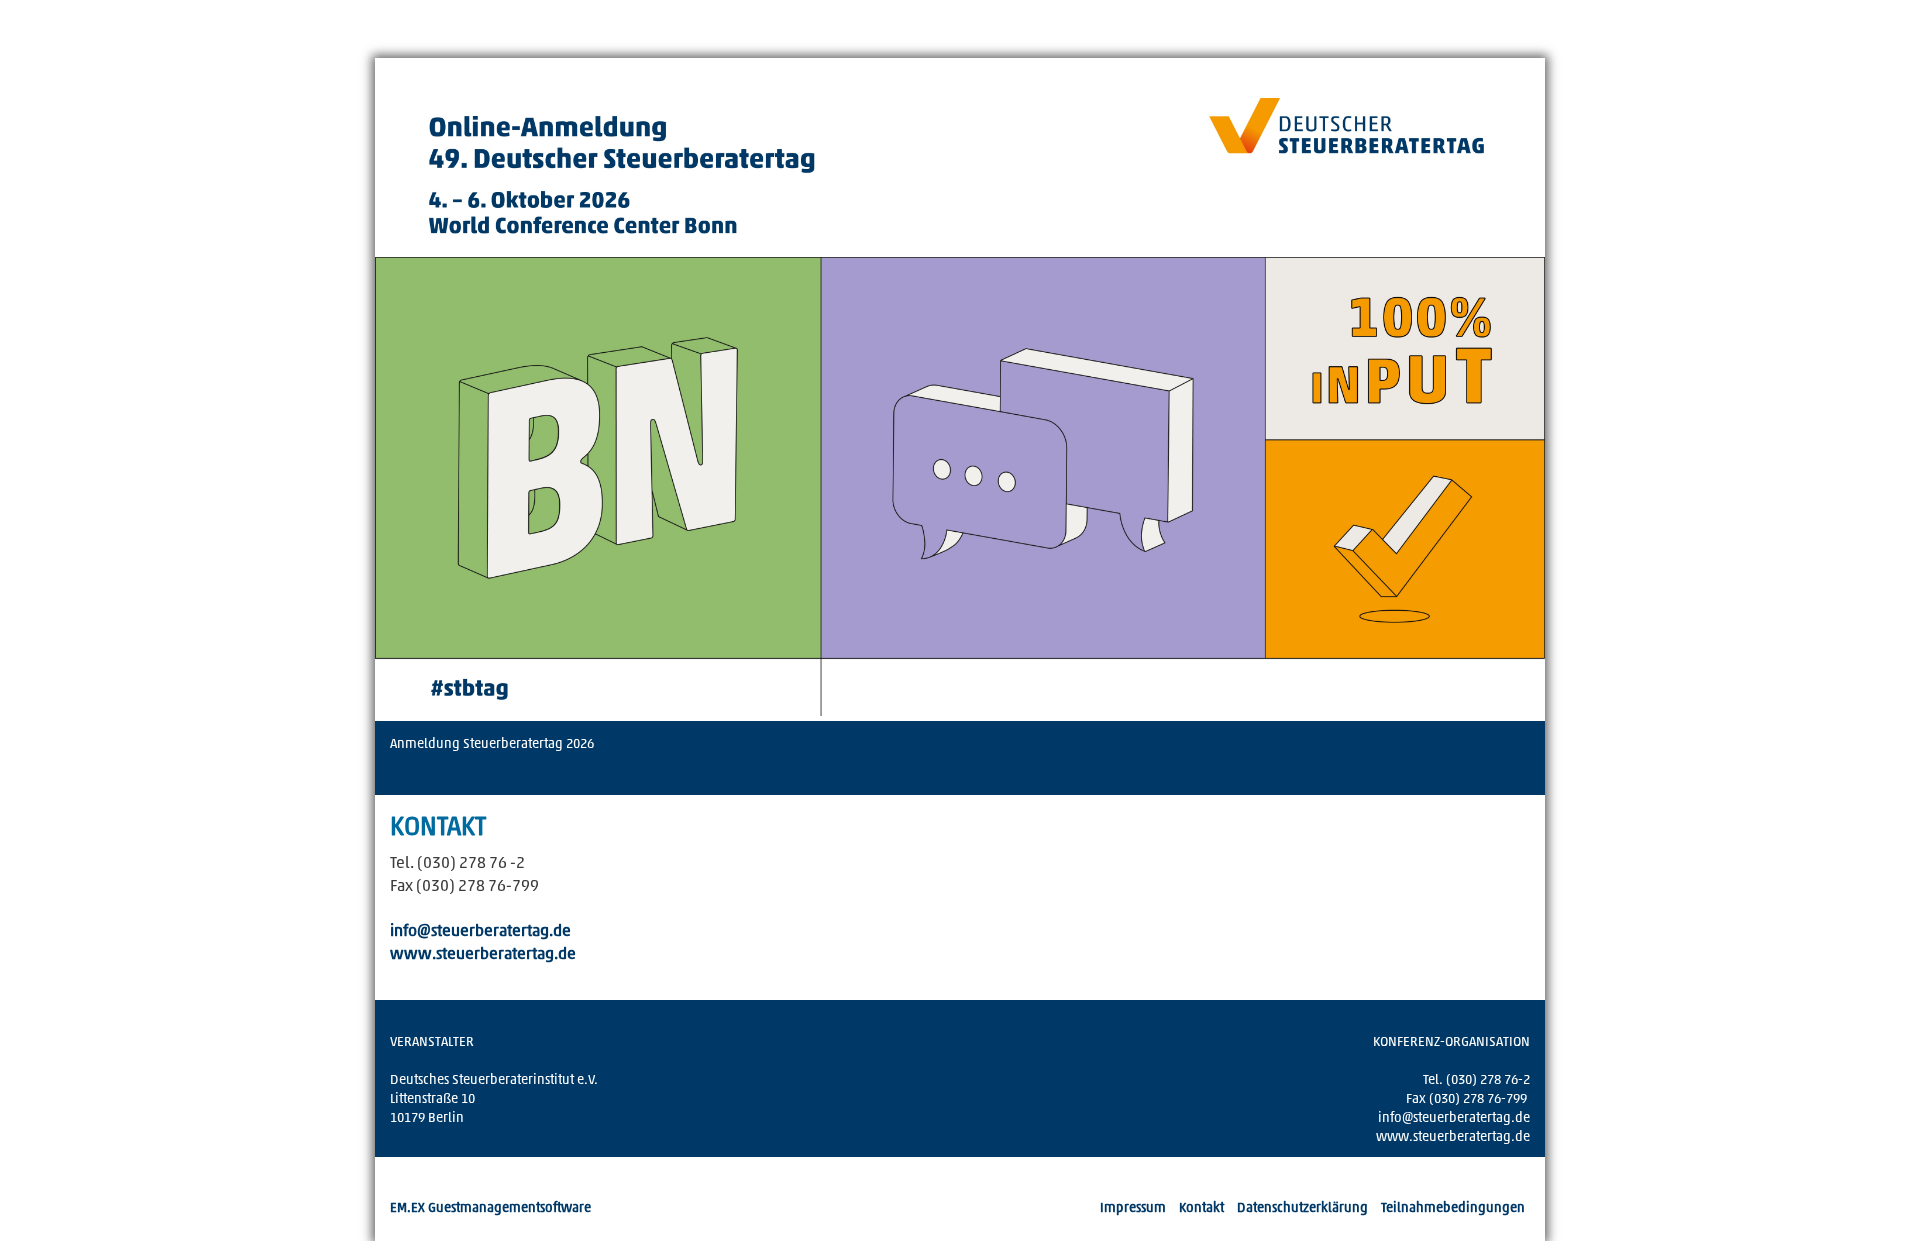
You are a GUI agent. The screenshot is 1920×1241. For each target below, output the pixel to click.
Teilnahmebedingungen (1453, 1208)
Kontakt (1201, 1208)
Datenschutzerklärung (1302, 1208)
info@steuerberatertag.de (480, 932)
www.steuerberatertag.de (483, 955)
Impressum (1133, 1208)
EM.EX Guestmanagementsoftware (490, 1208)
